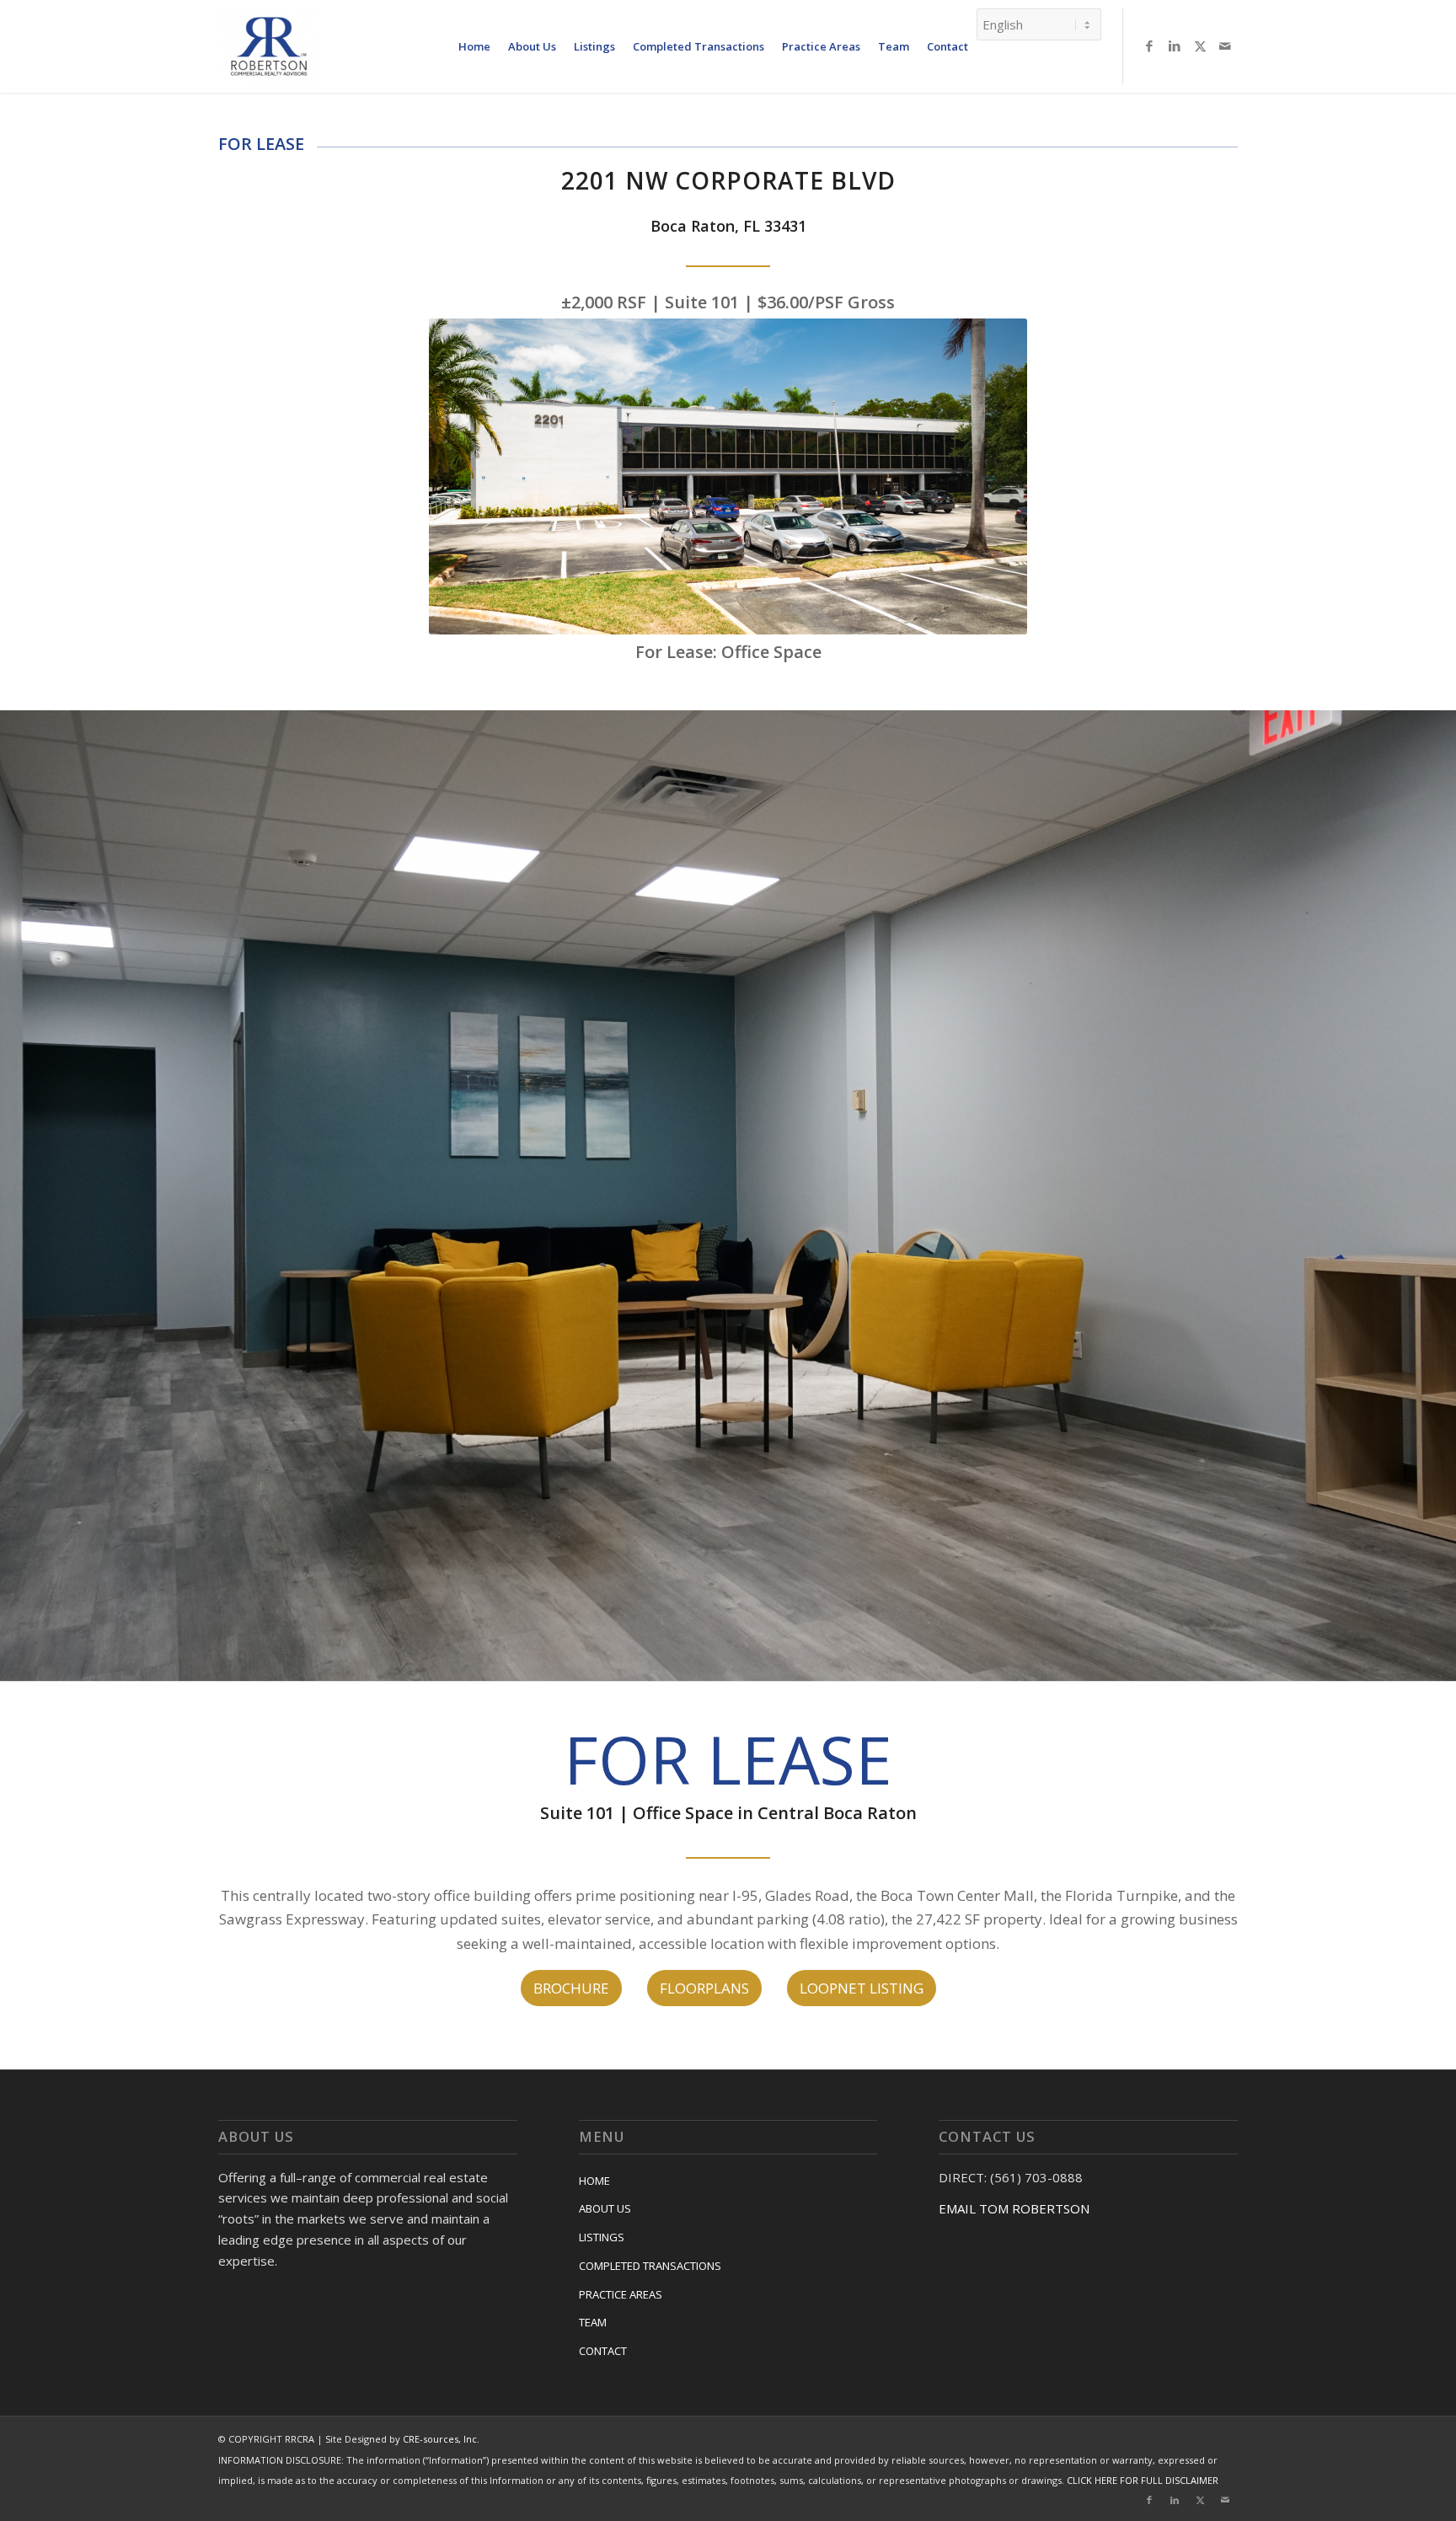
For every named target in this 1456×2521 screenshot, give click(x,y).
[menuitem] (474, 46)
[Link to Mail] (1225, 45)
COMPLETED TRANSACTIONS (650, 2266)
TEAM (593, 2322)
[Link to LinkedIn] (1175, 45)
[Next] (1441, 1196)
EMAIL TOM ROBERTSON (1014, 2208)
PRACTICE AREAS (621, 2294)
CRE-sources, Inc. (441, 2439)
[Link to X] (1200, 45)
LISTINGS (602, 2237)
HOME (594, 2181)
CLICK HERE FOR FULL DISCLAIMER (1143, 2480)
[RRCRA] (269, 46)
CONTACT (603, 2351)
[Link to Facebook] (1149, 45)
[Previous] (15, 1196)
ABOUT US (605, 2208)
